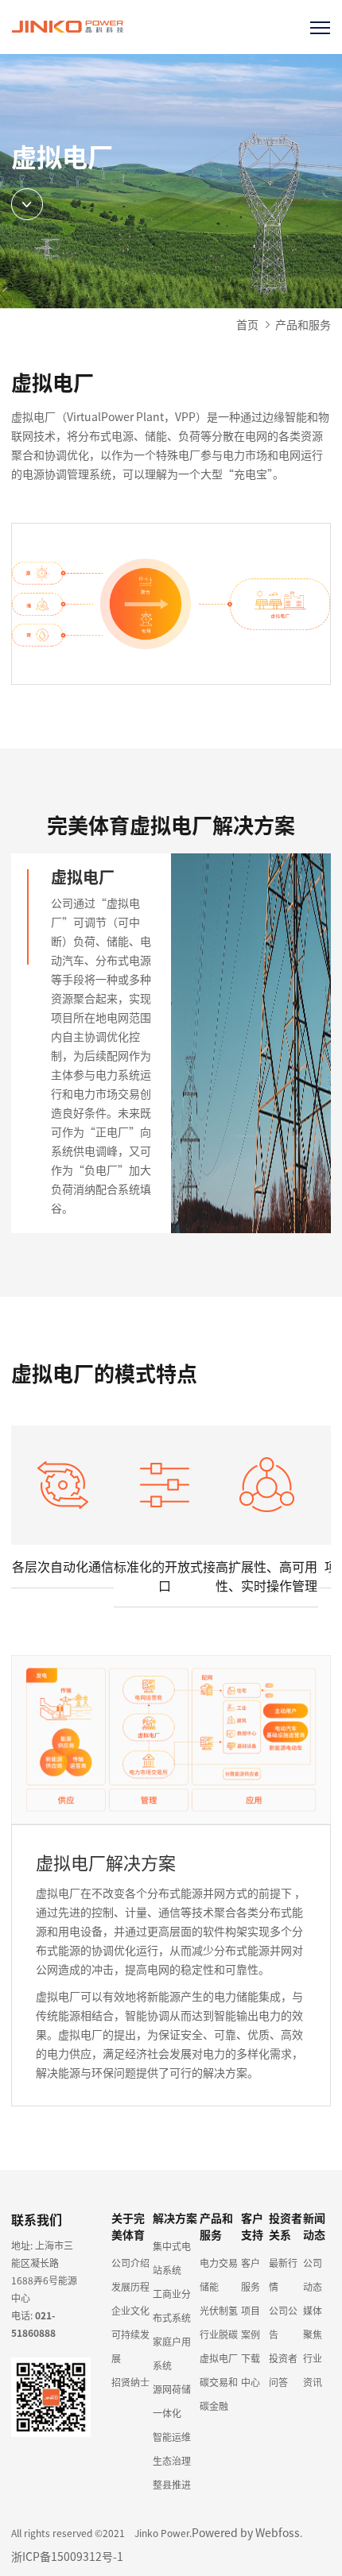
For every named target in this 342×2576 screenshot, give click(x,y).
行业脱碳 (219, 2334)
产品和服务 (303, 324)
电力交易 (219, 2263)
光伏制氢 (219, 2310)
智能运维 (172, 2437)
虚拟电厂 (219, 2358)
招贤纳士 (130, 2382)
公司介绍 (130, 2263)
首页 (247, 324)
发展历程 (130, 2286)
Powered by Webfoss (246, 2532)
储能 (209, 2286)
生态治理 (172, 2460)
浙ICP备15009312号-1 (67, 2556)
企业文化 (130, 2310)
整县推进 (172, 2484)
